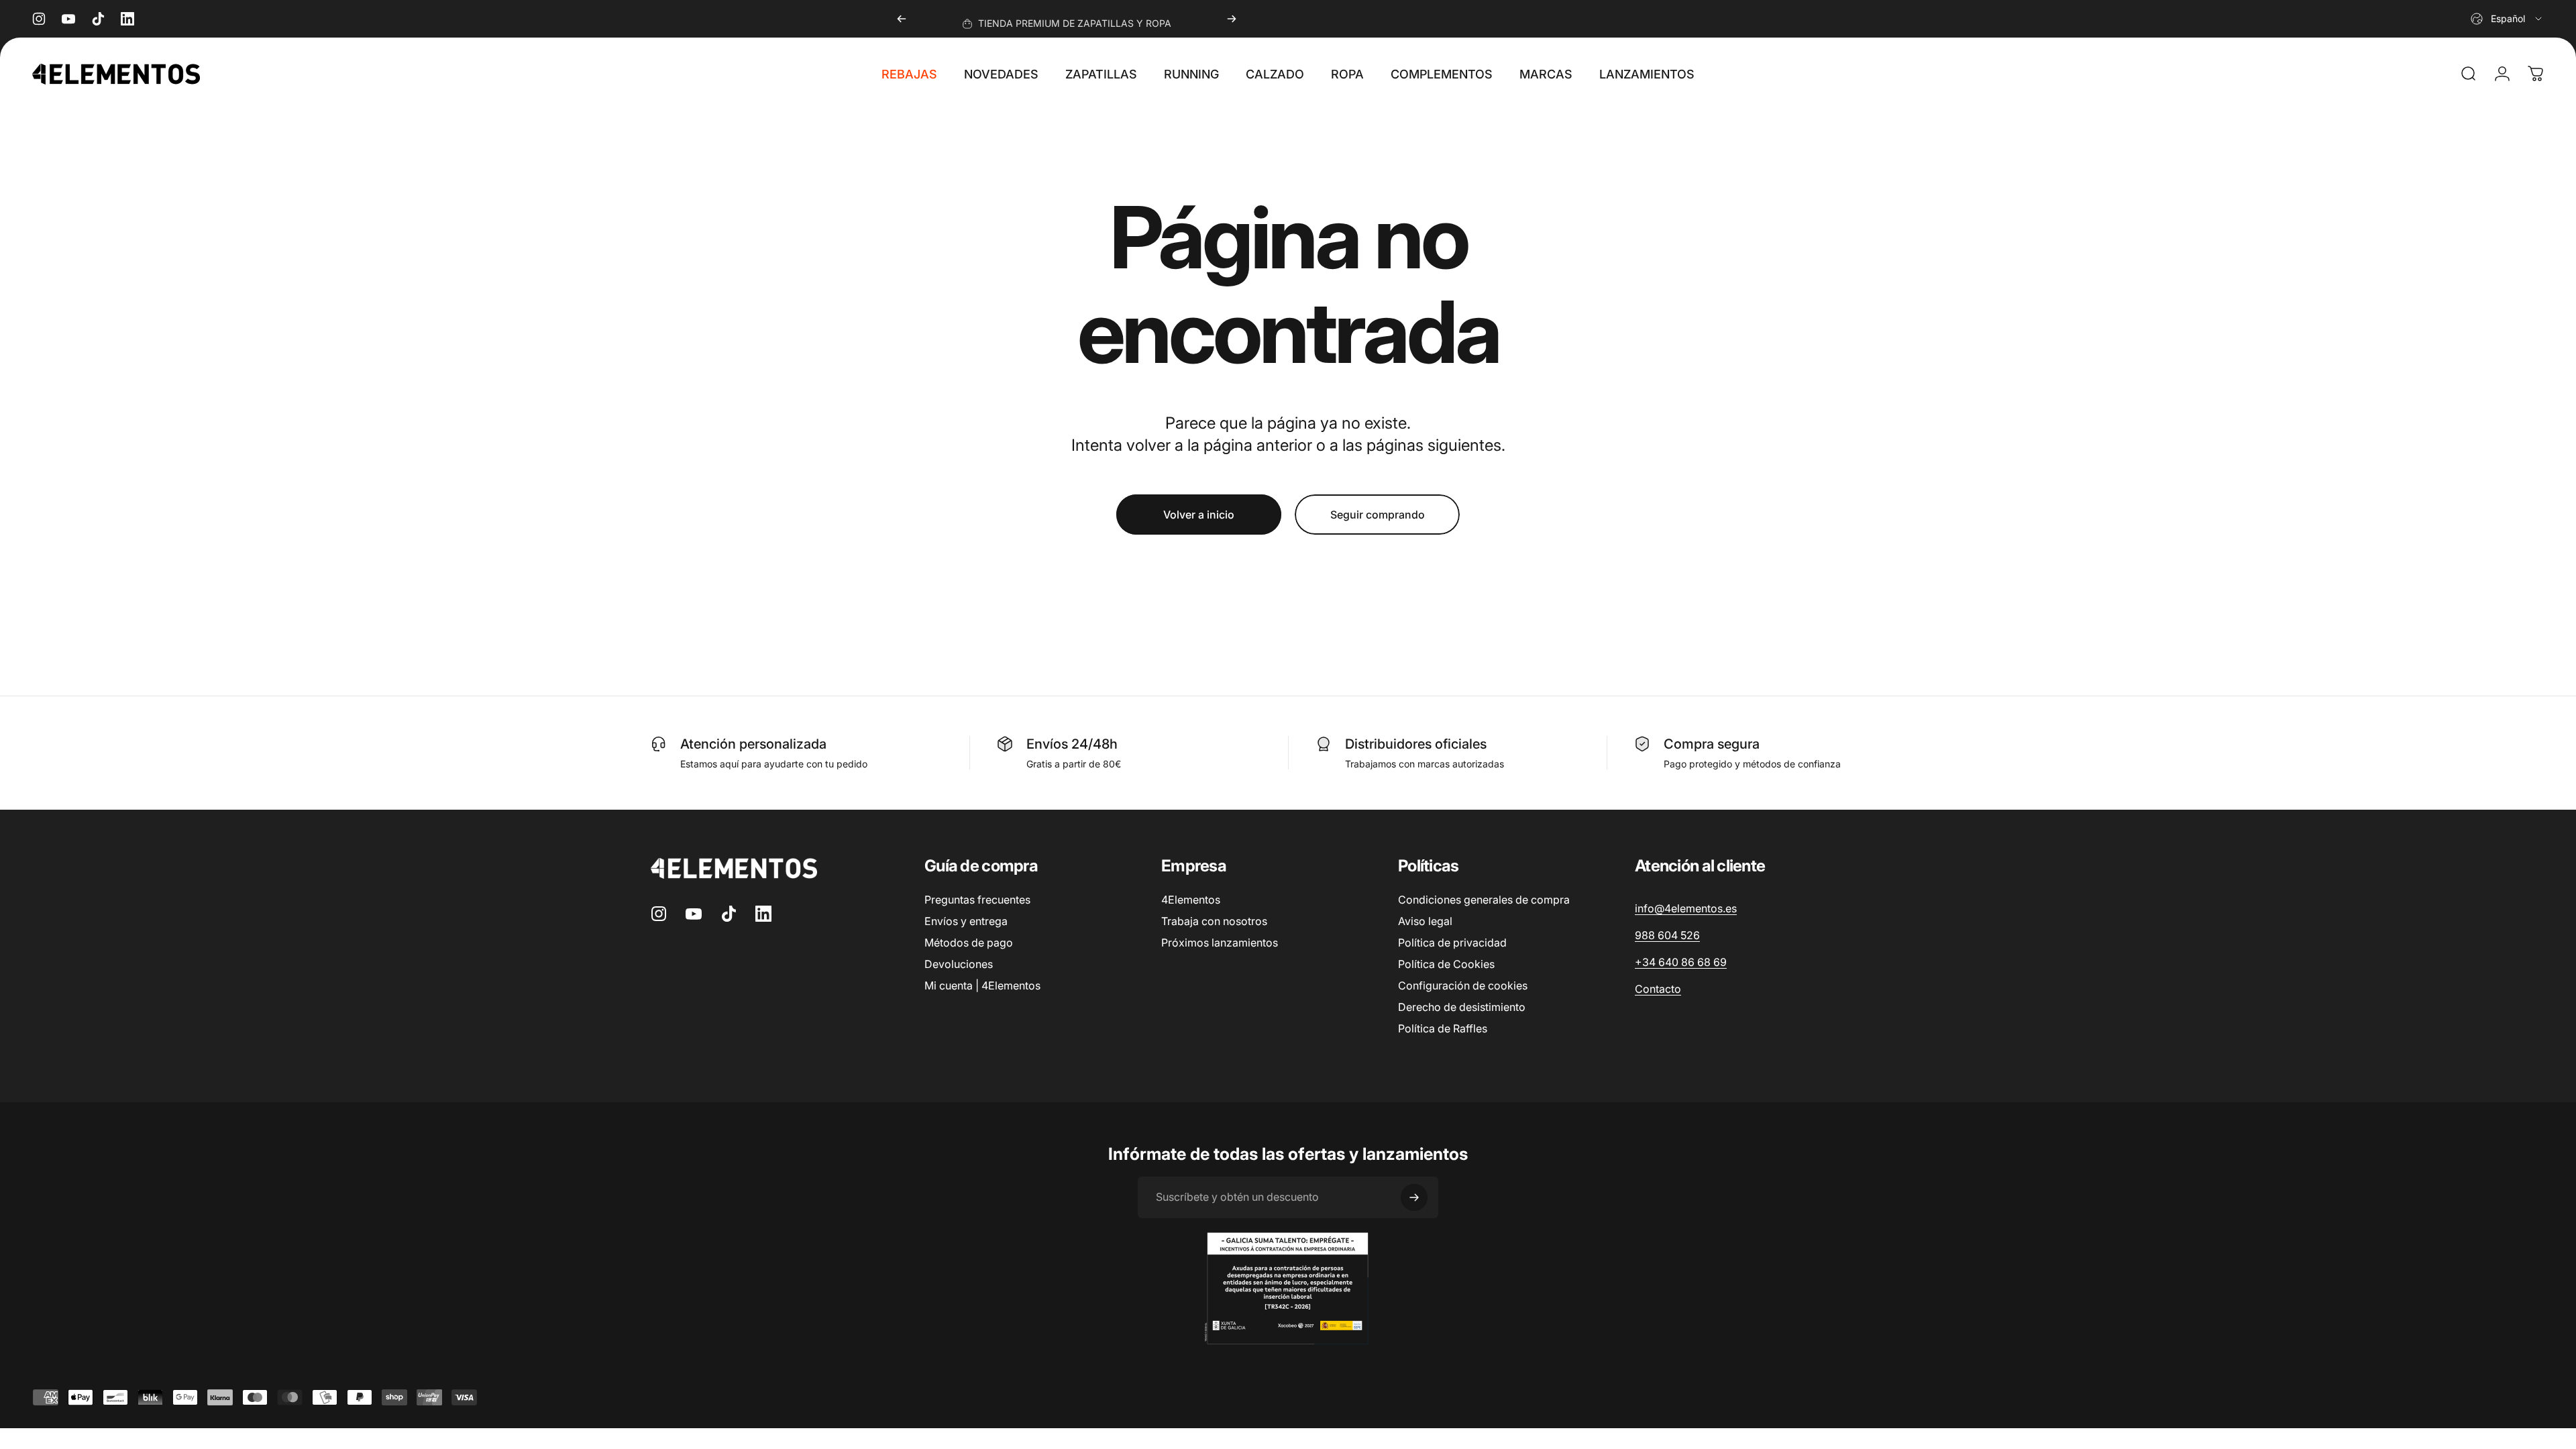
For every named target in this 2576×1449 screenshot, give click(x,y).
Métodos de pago (969, 943)
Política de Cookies (1446, 964)
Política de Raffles (1443, 1028)
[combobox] (2507, 19)
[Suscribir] (1414, 1197)
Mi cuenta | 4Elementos (982, 985)
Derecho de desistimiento (1462, 1007)
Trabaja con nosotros (1214, 921)
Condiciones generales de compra (1484, 900)
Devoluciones (959, 964)
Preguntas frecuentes (977, 900)
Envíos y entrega (966, 921)
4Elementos (1191, 900)
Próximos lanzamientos (1220, 943)
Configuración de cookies (1463, 985)
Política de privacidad (1452, 943)
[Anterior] (902, 19)
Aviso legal (1425, 921)
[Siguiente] (1232, 19)
